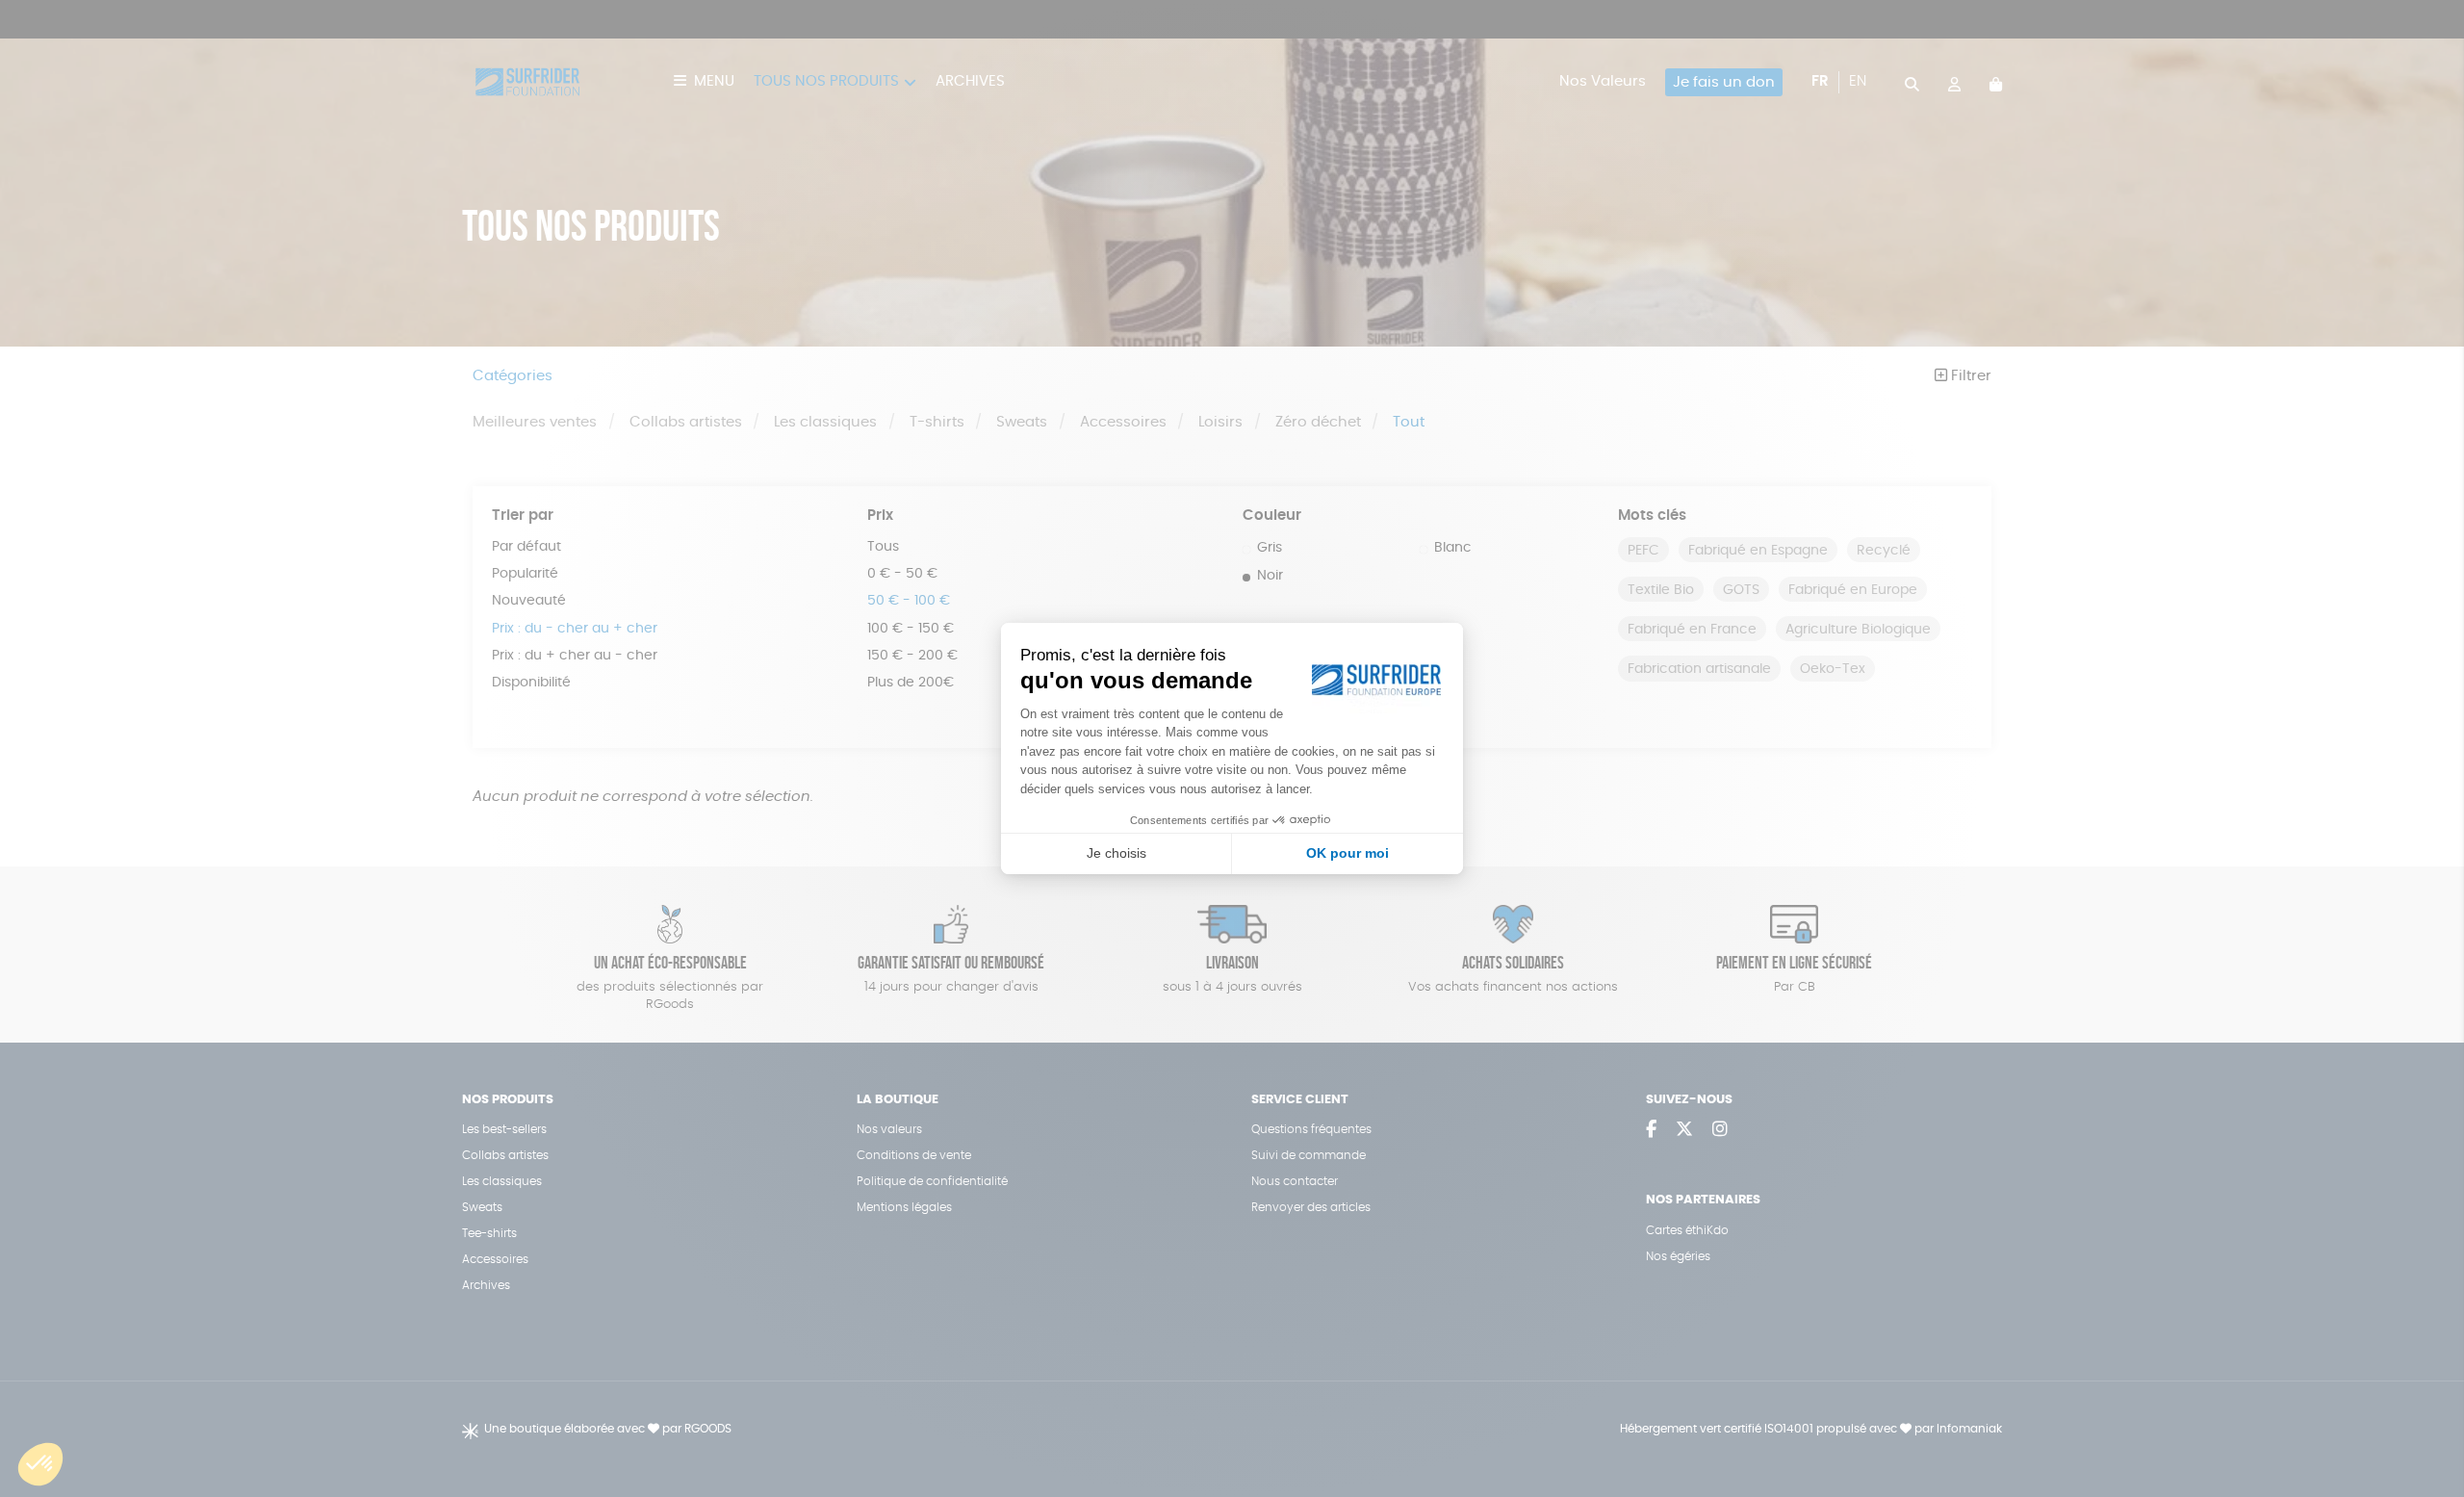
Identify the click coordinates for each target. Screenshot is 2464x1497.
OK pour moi (1347, 853)
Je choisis (1116, 853)
